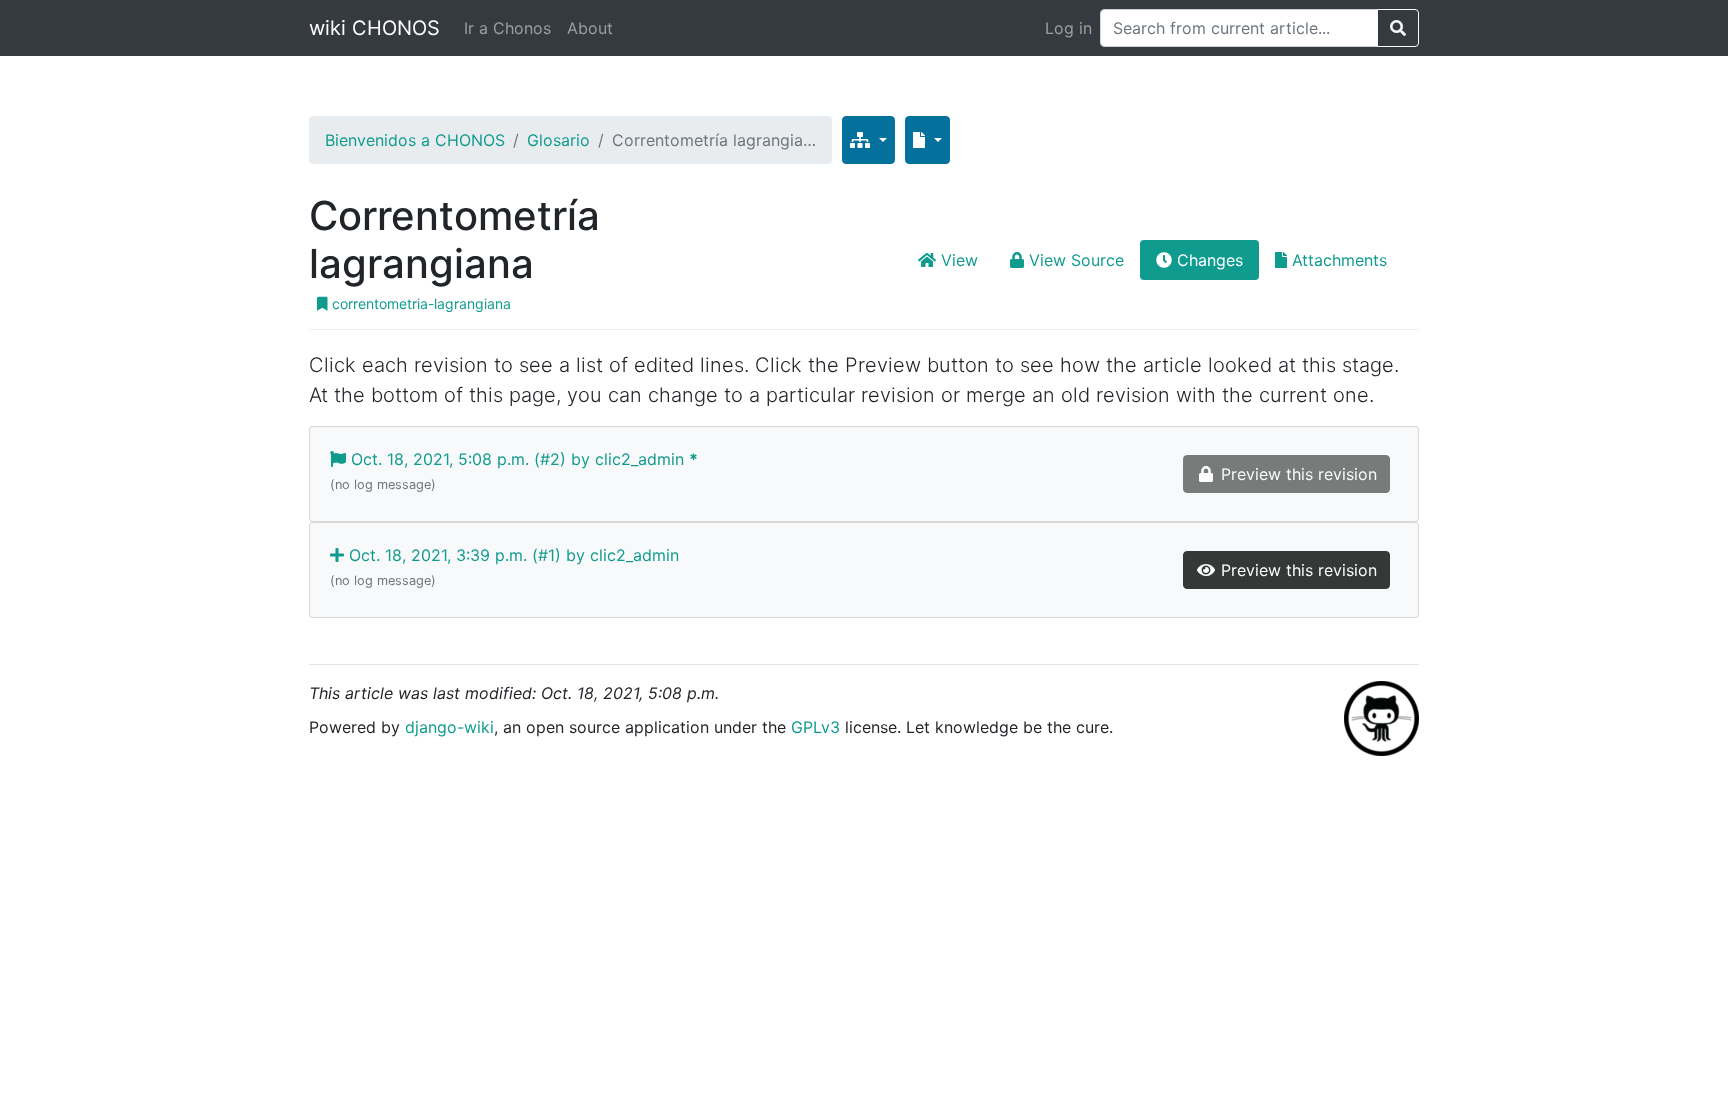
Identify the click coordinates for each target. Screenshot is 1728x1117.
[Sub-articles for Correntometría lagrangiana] (868, 140)
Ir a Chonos (507, 28)
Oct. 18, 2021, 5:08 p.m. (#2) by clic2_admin (514, 470)
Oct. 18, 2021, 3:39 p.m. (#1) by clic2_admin (504, 566)
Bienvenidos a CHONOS (415, 140)
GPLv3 (815, 727)
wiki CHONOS (374, 28)
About (590, 28)
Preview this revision (1296, 570)
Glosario (558, 140)
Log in (1068, 28)
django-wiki (449, 727)
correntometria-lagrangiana (419, 303)
